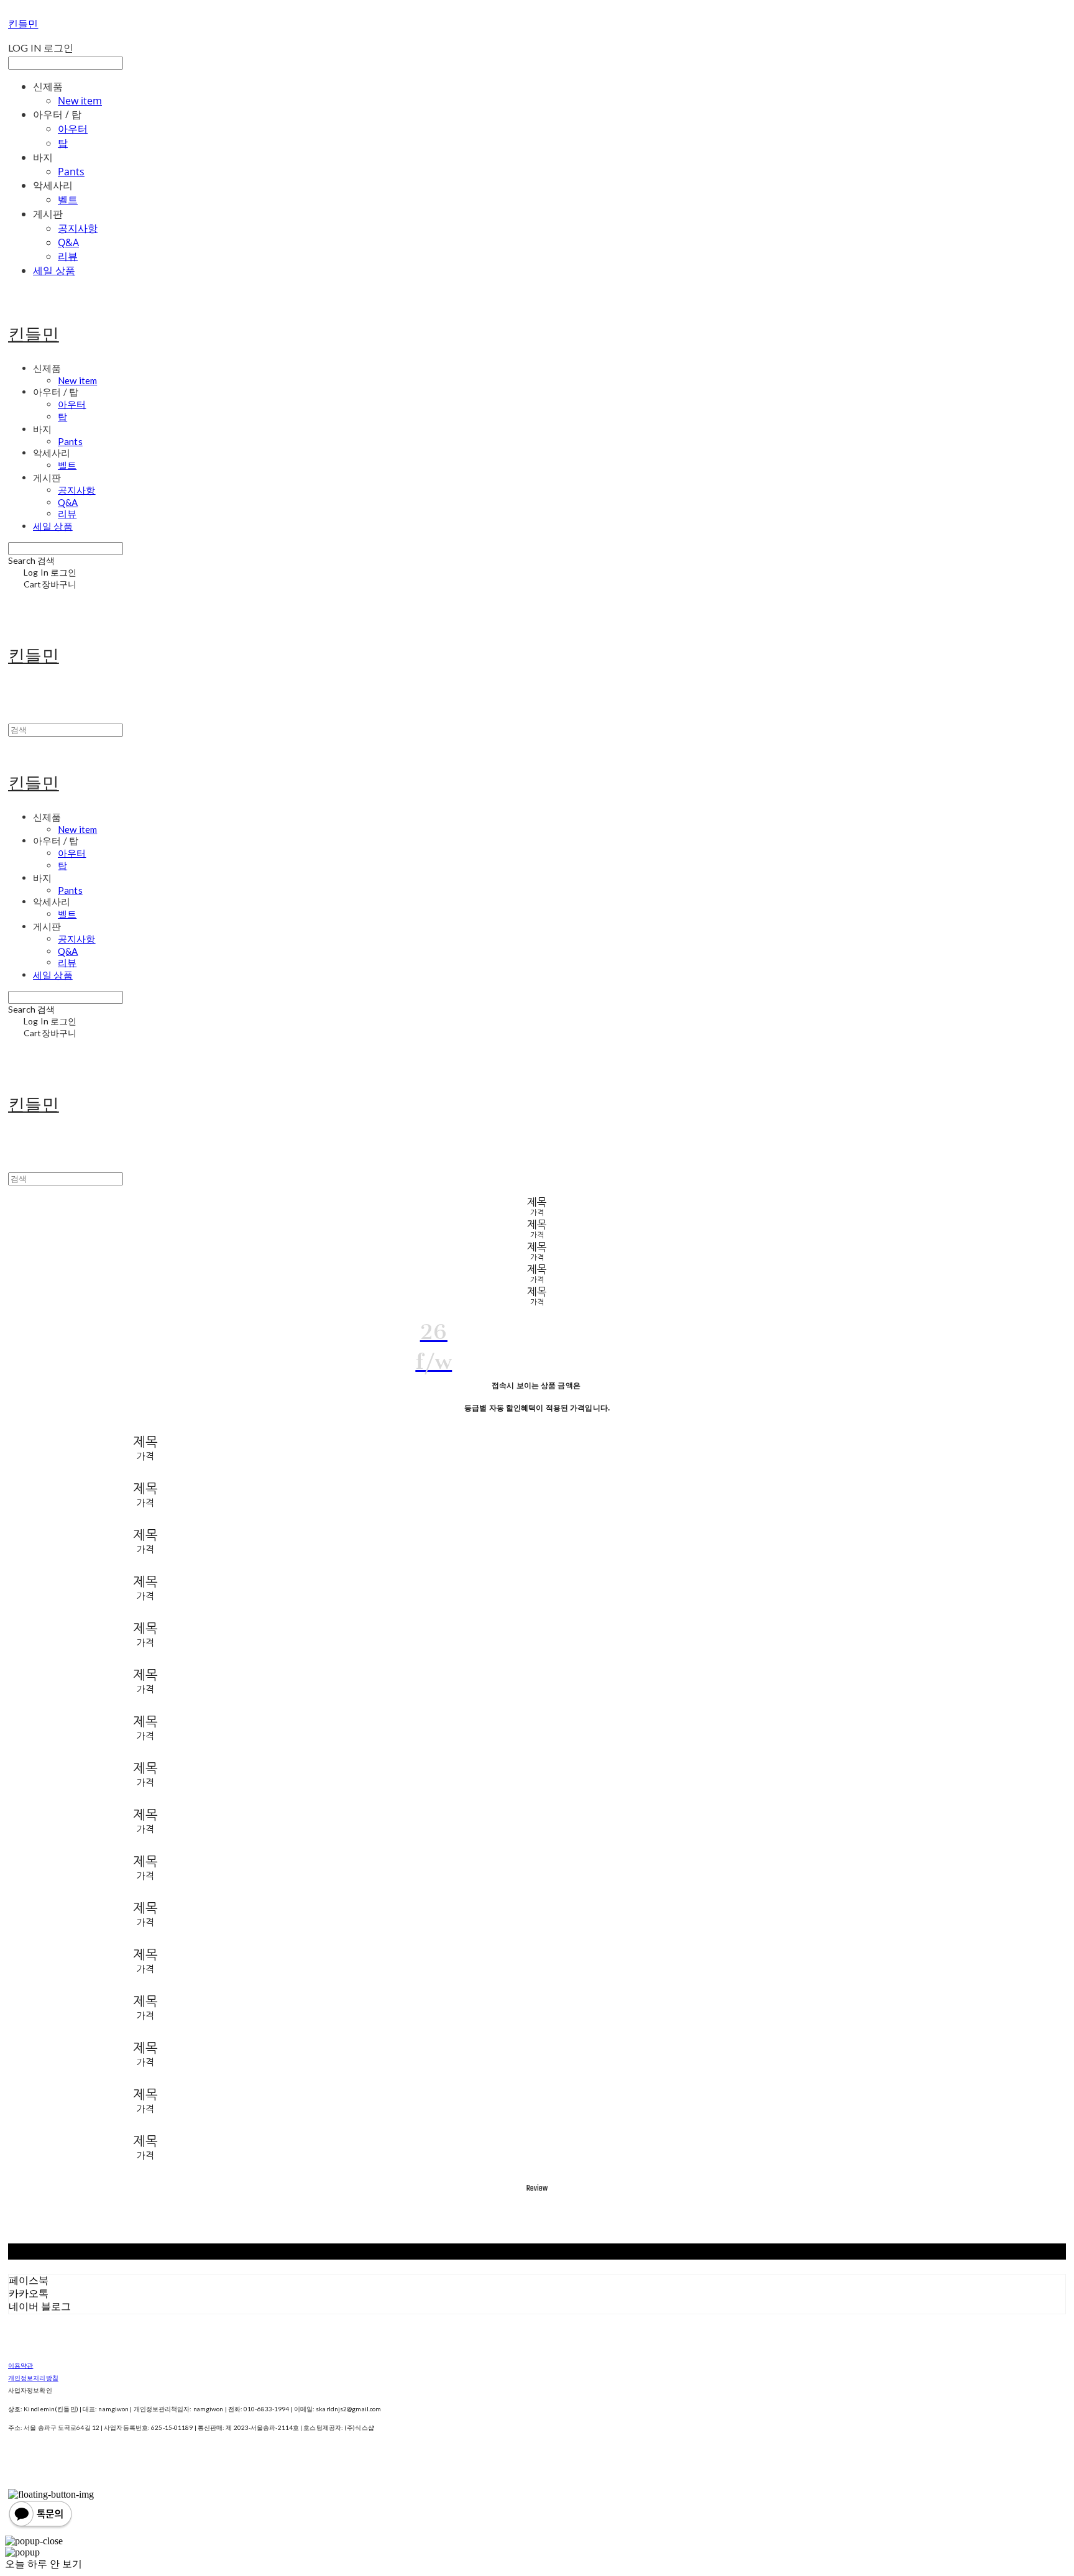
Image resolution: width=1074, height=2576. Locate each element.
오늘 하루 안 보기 (44, 2564)
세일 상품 (54, 270)
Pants (71, 172)
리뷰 (68, 256)
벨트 (68, 200)
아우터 (73, 129)
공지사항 (78, 228)
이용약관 (21, 2365)
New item (80, 101)
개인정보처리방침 (33, 2378)
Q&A (68, 242)
